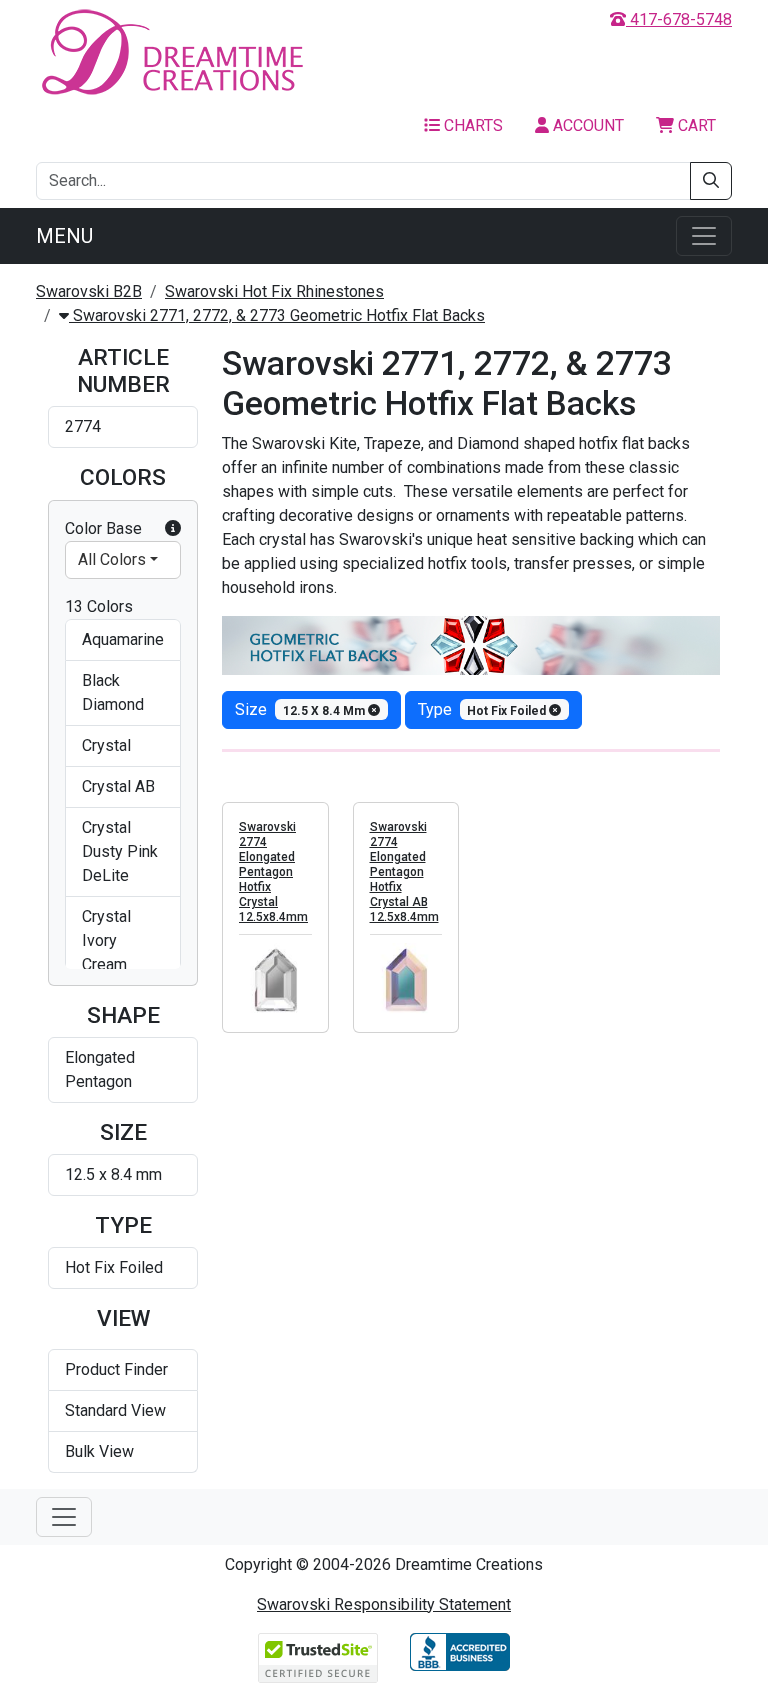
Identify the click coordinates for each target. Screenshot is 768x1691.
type (484, 709)
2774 (83, 426)
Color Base (103, 528)
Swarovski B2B (89, 291)
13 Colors (99, 606)
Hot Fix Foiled (114, 1267)
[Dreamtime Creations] (171, 51)
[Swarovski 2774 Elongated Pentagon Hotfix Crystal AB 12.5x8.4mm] (406, 979)
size (301, 709)
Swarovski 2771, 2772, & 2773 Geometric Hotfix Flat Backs (277, 315)
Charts (471, 125)
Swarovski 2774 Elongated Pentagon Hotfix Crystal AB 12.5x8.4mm (404, 872)
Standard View (115, 1410)
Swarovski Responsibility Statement (384, 1604)
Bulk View (99, 1451)
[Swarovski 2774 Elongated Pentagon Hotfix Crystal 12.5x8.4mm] (275, 979)
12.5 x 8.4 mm (113, 1174)
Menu (64, 236)
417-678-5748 (679, 19)
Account (586, 125)
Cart (695, 125)
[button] (173, 529)
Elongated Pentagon (100, 1069)
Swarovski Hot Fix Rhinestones (274, 291)
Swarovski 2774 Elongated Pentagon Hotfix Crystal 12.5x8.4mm (273, 872)
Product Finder (116, 1369)
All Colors (112, 559)
